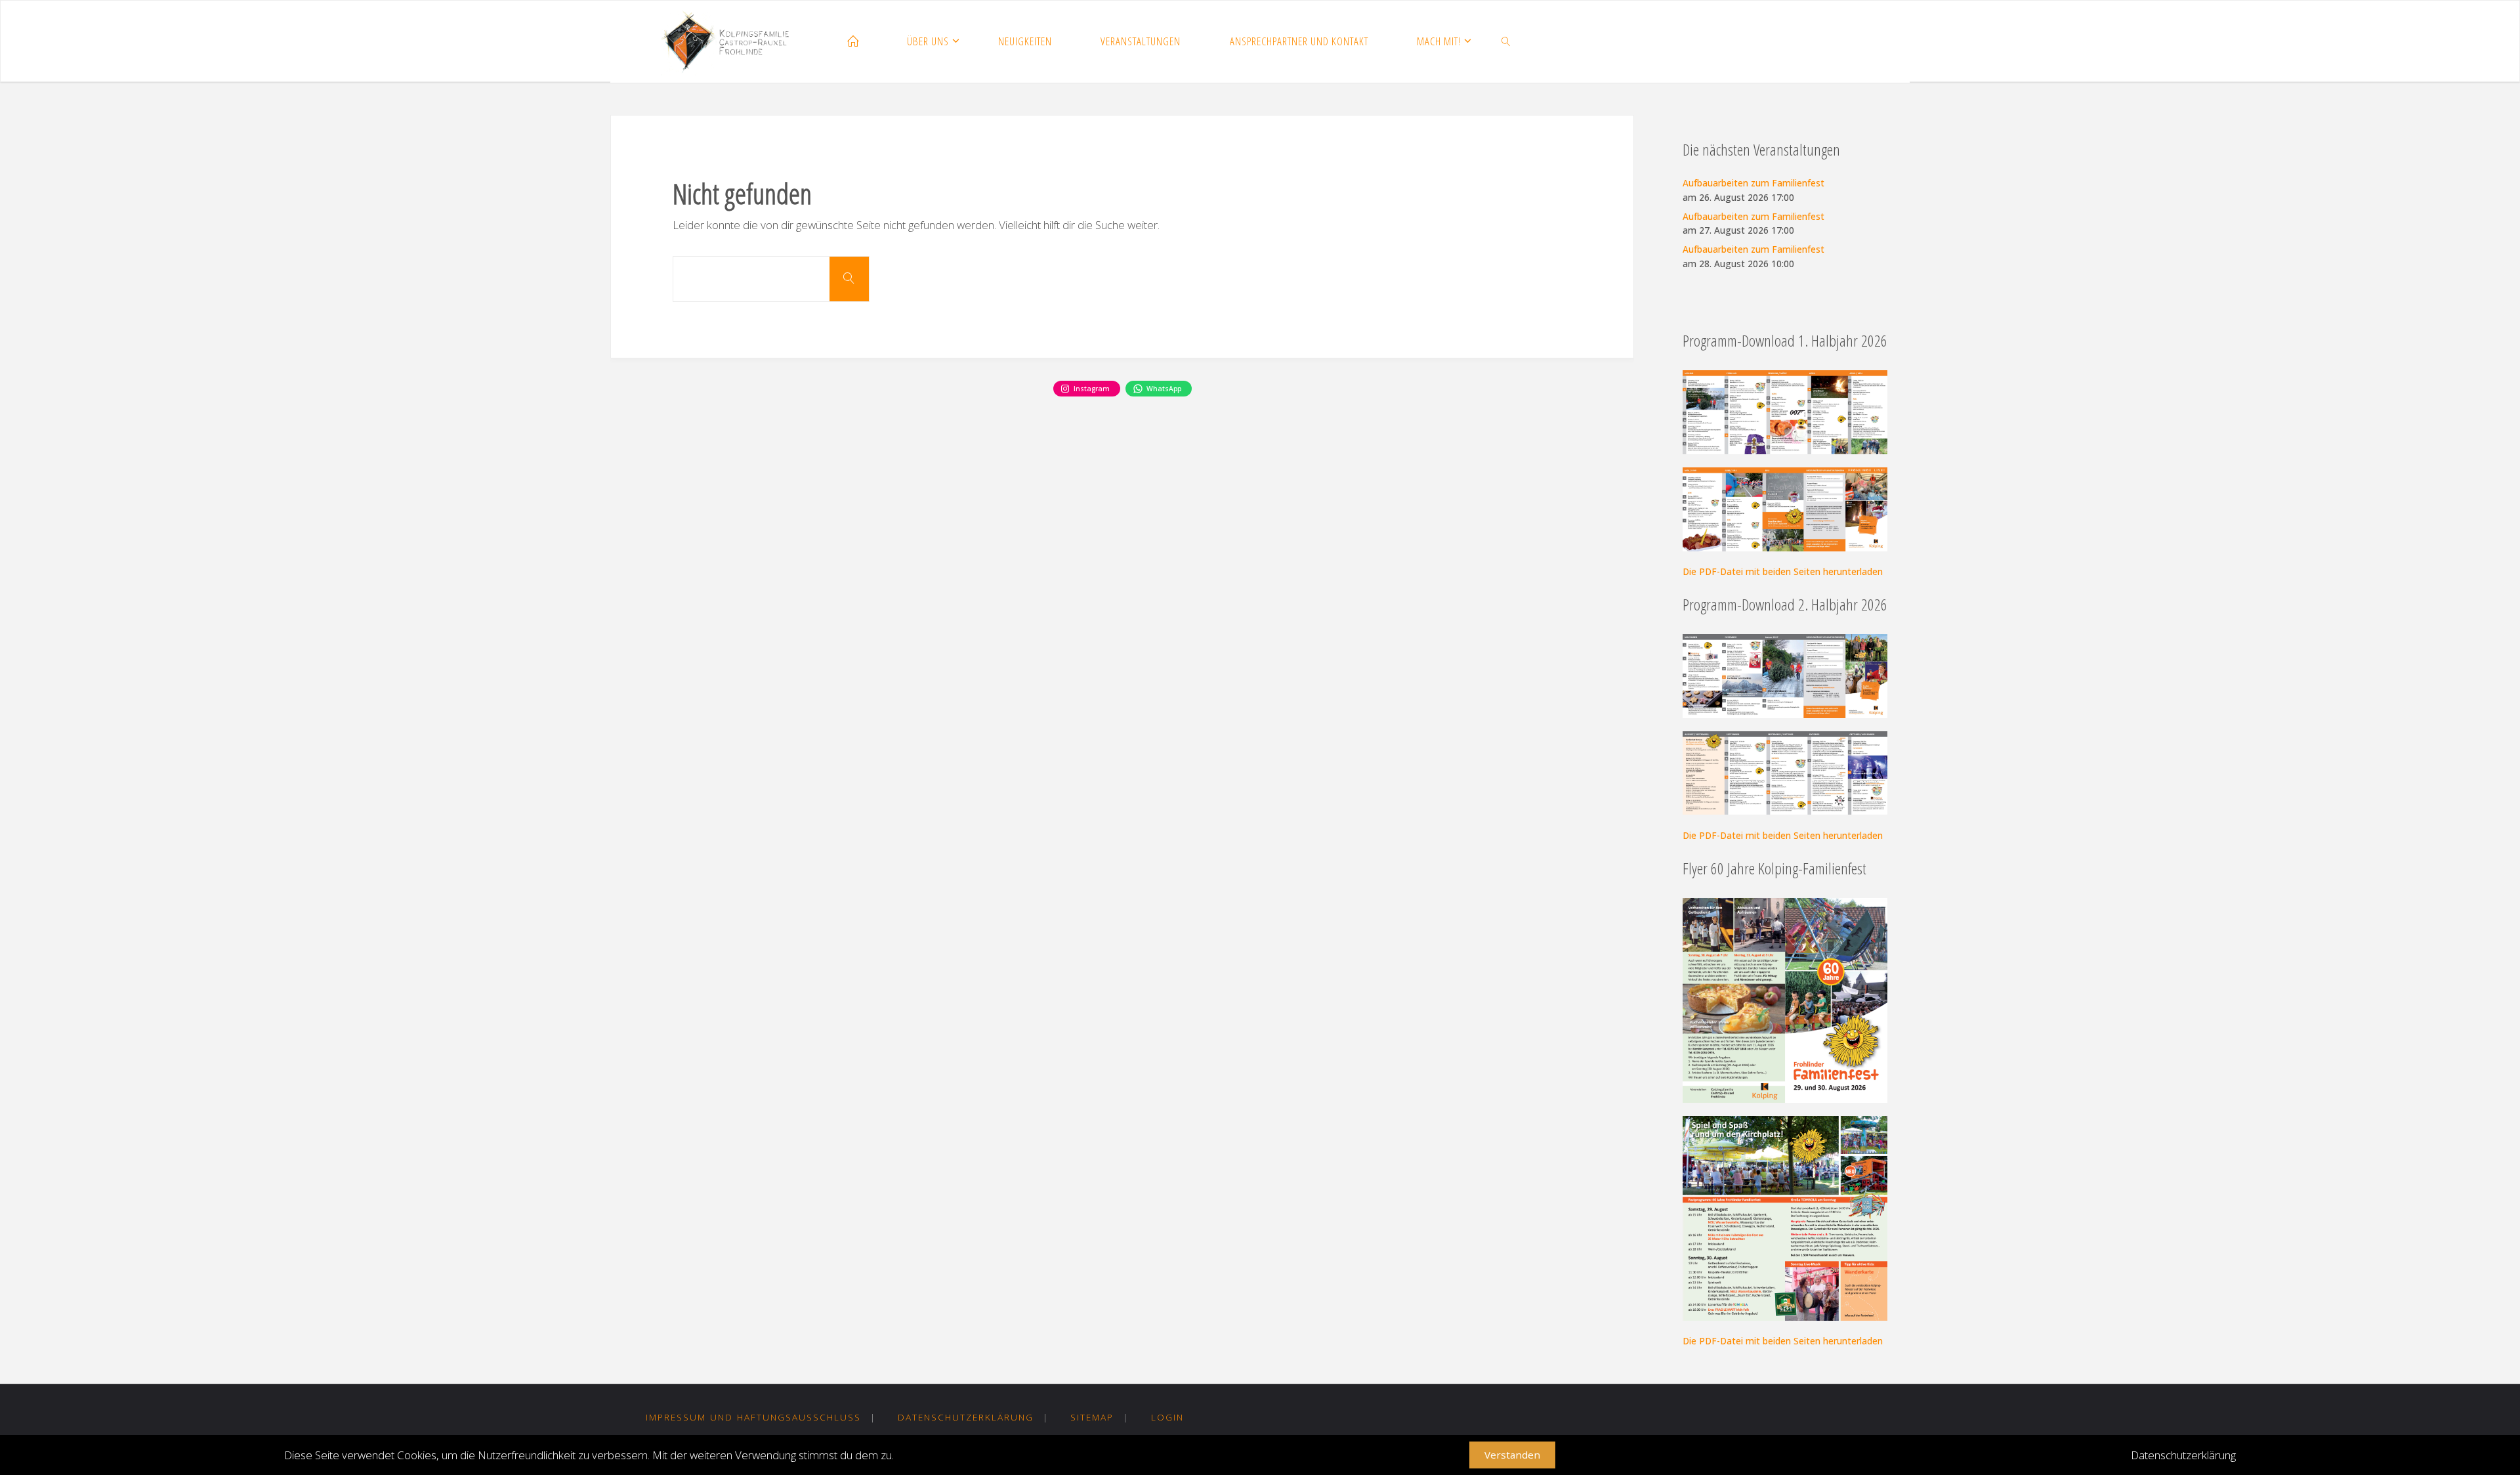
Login (1167, 1417)
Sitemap (1092, 1417)
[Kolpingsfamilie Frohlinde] (730, 42)
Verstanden (1512, 1455)
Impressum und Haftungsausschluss (753, 1417)
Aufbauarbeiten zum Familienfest (1753, 183)
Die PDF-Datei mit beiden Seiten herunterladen (1783, 571)
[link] (1507, 42)
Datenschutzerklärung (966, 1417)
